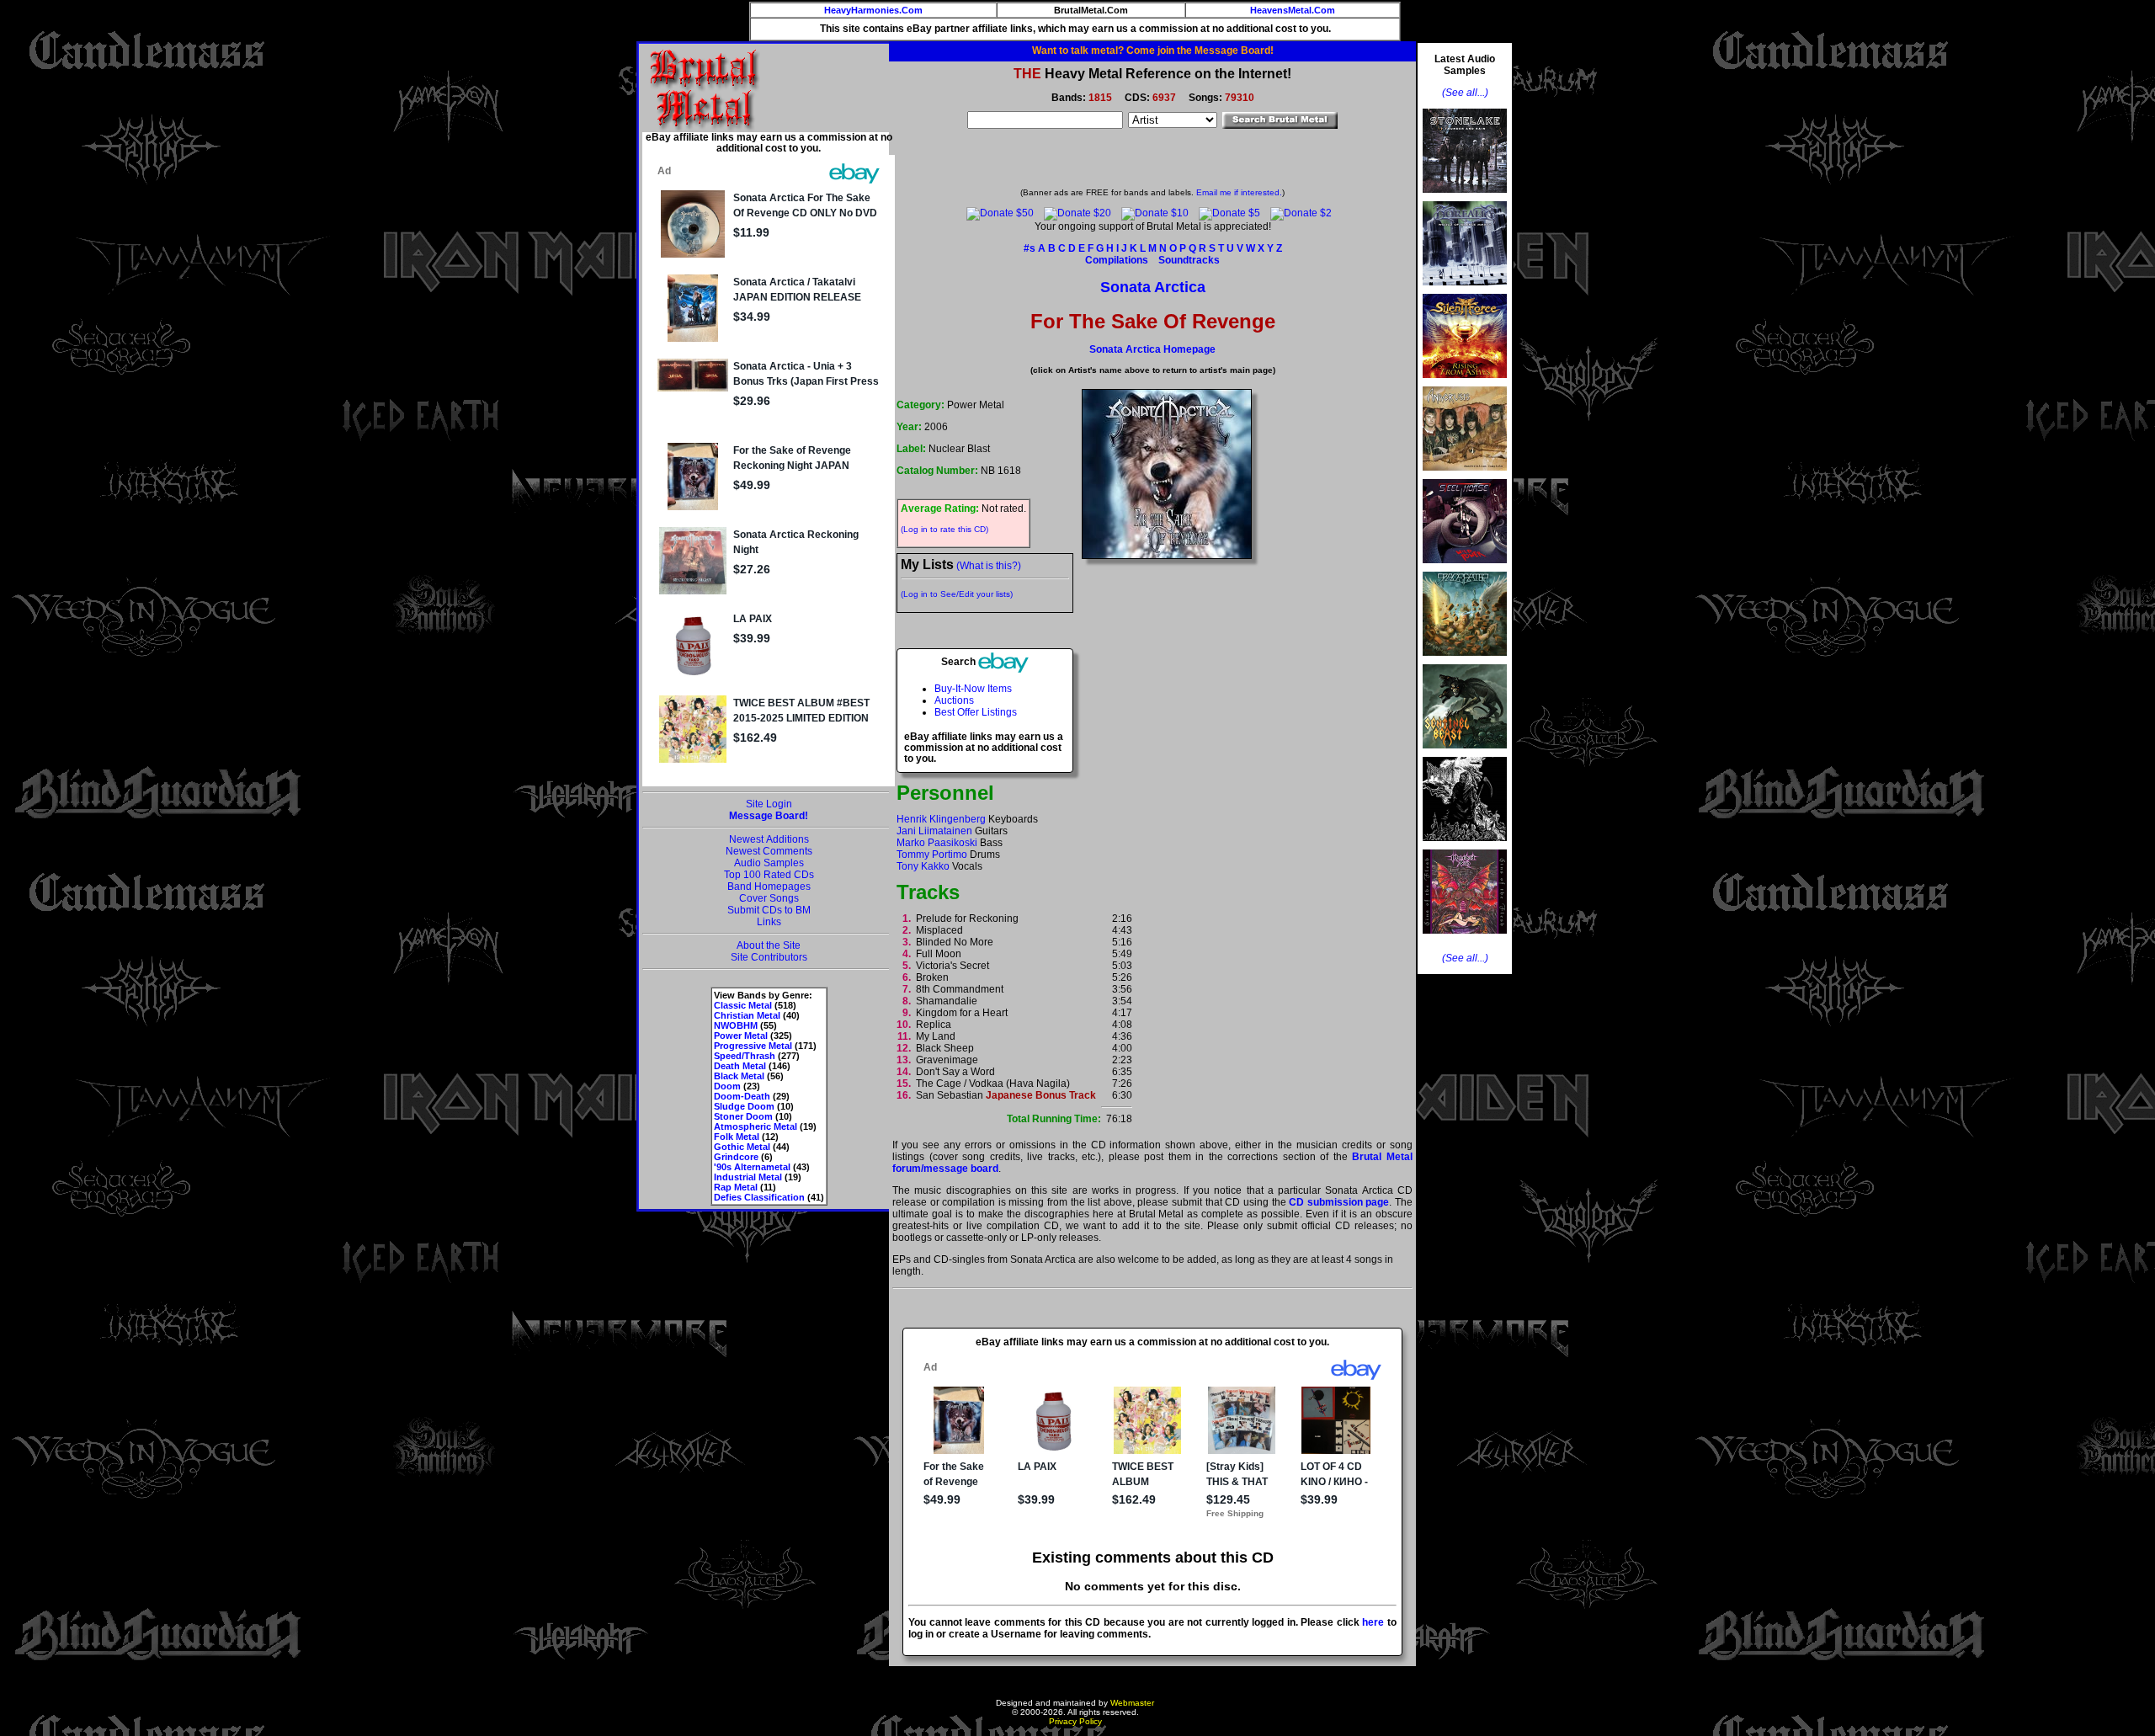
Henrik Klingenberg (941, 819)
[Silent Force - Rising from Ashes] (1465, 383)
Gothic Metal (742, 1147)
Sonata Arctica (1153, 287)
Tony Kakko (923, 866)
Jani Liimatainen (934, 831)
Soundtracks (1189, 260)
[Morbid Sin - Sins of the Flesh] (1465, 939)
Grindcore (736, 1157)
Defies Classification (759, 1197)
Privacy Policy (1075, 1721)
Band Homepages (769, 887)
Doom (727, 1086)
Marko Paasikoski (937, 843)
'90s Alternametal (752, 1167)
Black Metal (739, 1076)
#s (1030, 248)
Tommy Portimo (932, 855)
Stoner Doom (743, 1116)
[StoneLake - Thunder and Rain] (1465, 198)
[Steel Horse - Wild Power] (1465, 568)
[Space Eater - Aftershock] (1465, 661)
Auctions (954, 700)
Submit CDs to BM (769, 910)
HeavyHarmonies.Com (873, 10)
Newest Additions (769, 839)
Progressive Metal (753, 1046)
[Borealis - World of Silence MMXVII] (1465, 290)
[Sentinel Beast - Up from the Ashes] (1465, 754)
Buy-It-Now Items (973, 689)
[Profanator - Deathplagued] (1465, 846)
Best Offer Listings (976, 712)
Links (769, 922)
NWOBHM (736, 1025)
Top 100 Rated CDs (769, 875)
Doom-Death (742, 1096)
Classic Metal (743, 1005)
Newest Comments (769, 851)
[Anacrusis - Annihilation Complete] (1465, 476)
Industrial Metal (748, 1177)
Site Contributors (769, 957)
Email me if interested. (1239, 192)
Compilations (1117, 260)
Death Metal (740, 1066)
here (1373, 1622)
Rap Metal (736, 1187)
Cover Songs (769, 898)
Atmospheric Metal (756, 1126)
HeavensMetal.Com (1293, 10)
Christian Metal (747, 1015)
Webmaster (1132, 1703)
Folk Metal (737, 1137)
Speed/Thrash (745, 1056)
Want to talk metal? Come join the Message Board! (1153, 51)
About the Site (769, 945)
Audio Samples (769, 863)
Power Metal (741, 1036)
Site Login (769, 804)
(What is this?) (989, 566)
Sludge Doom (744, 1106)
